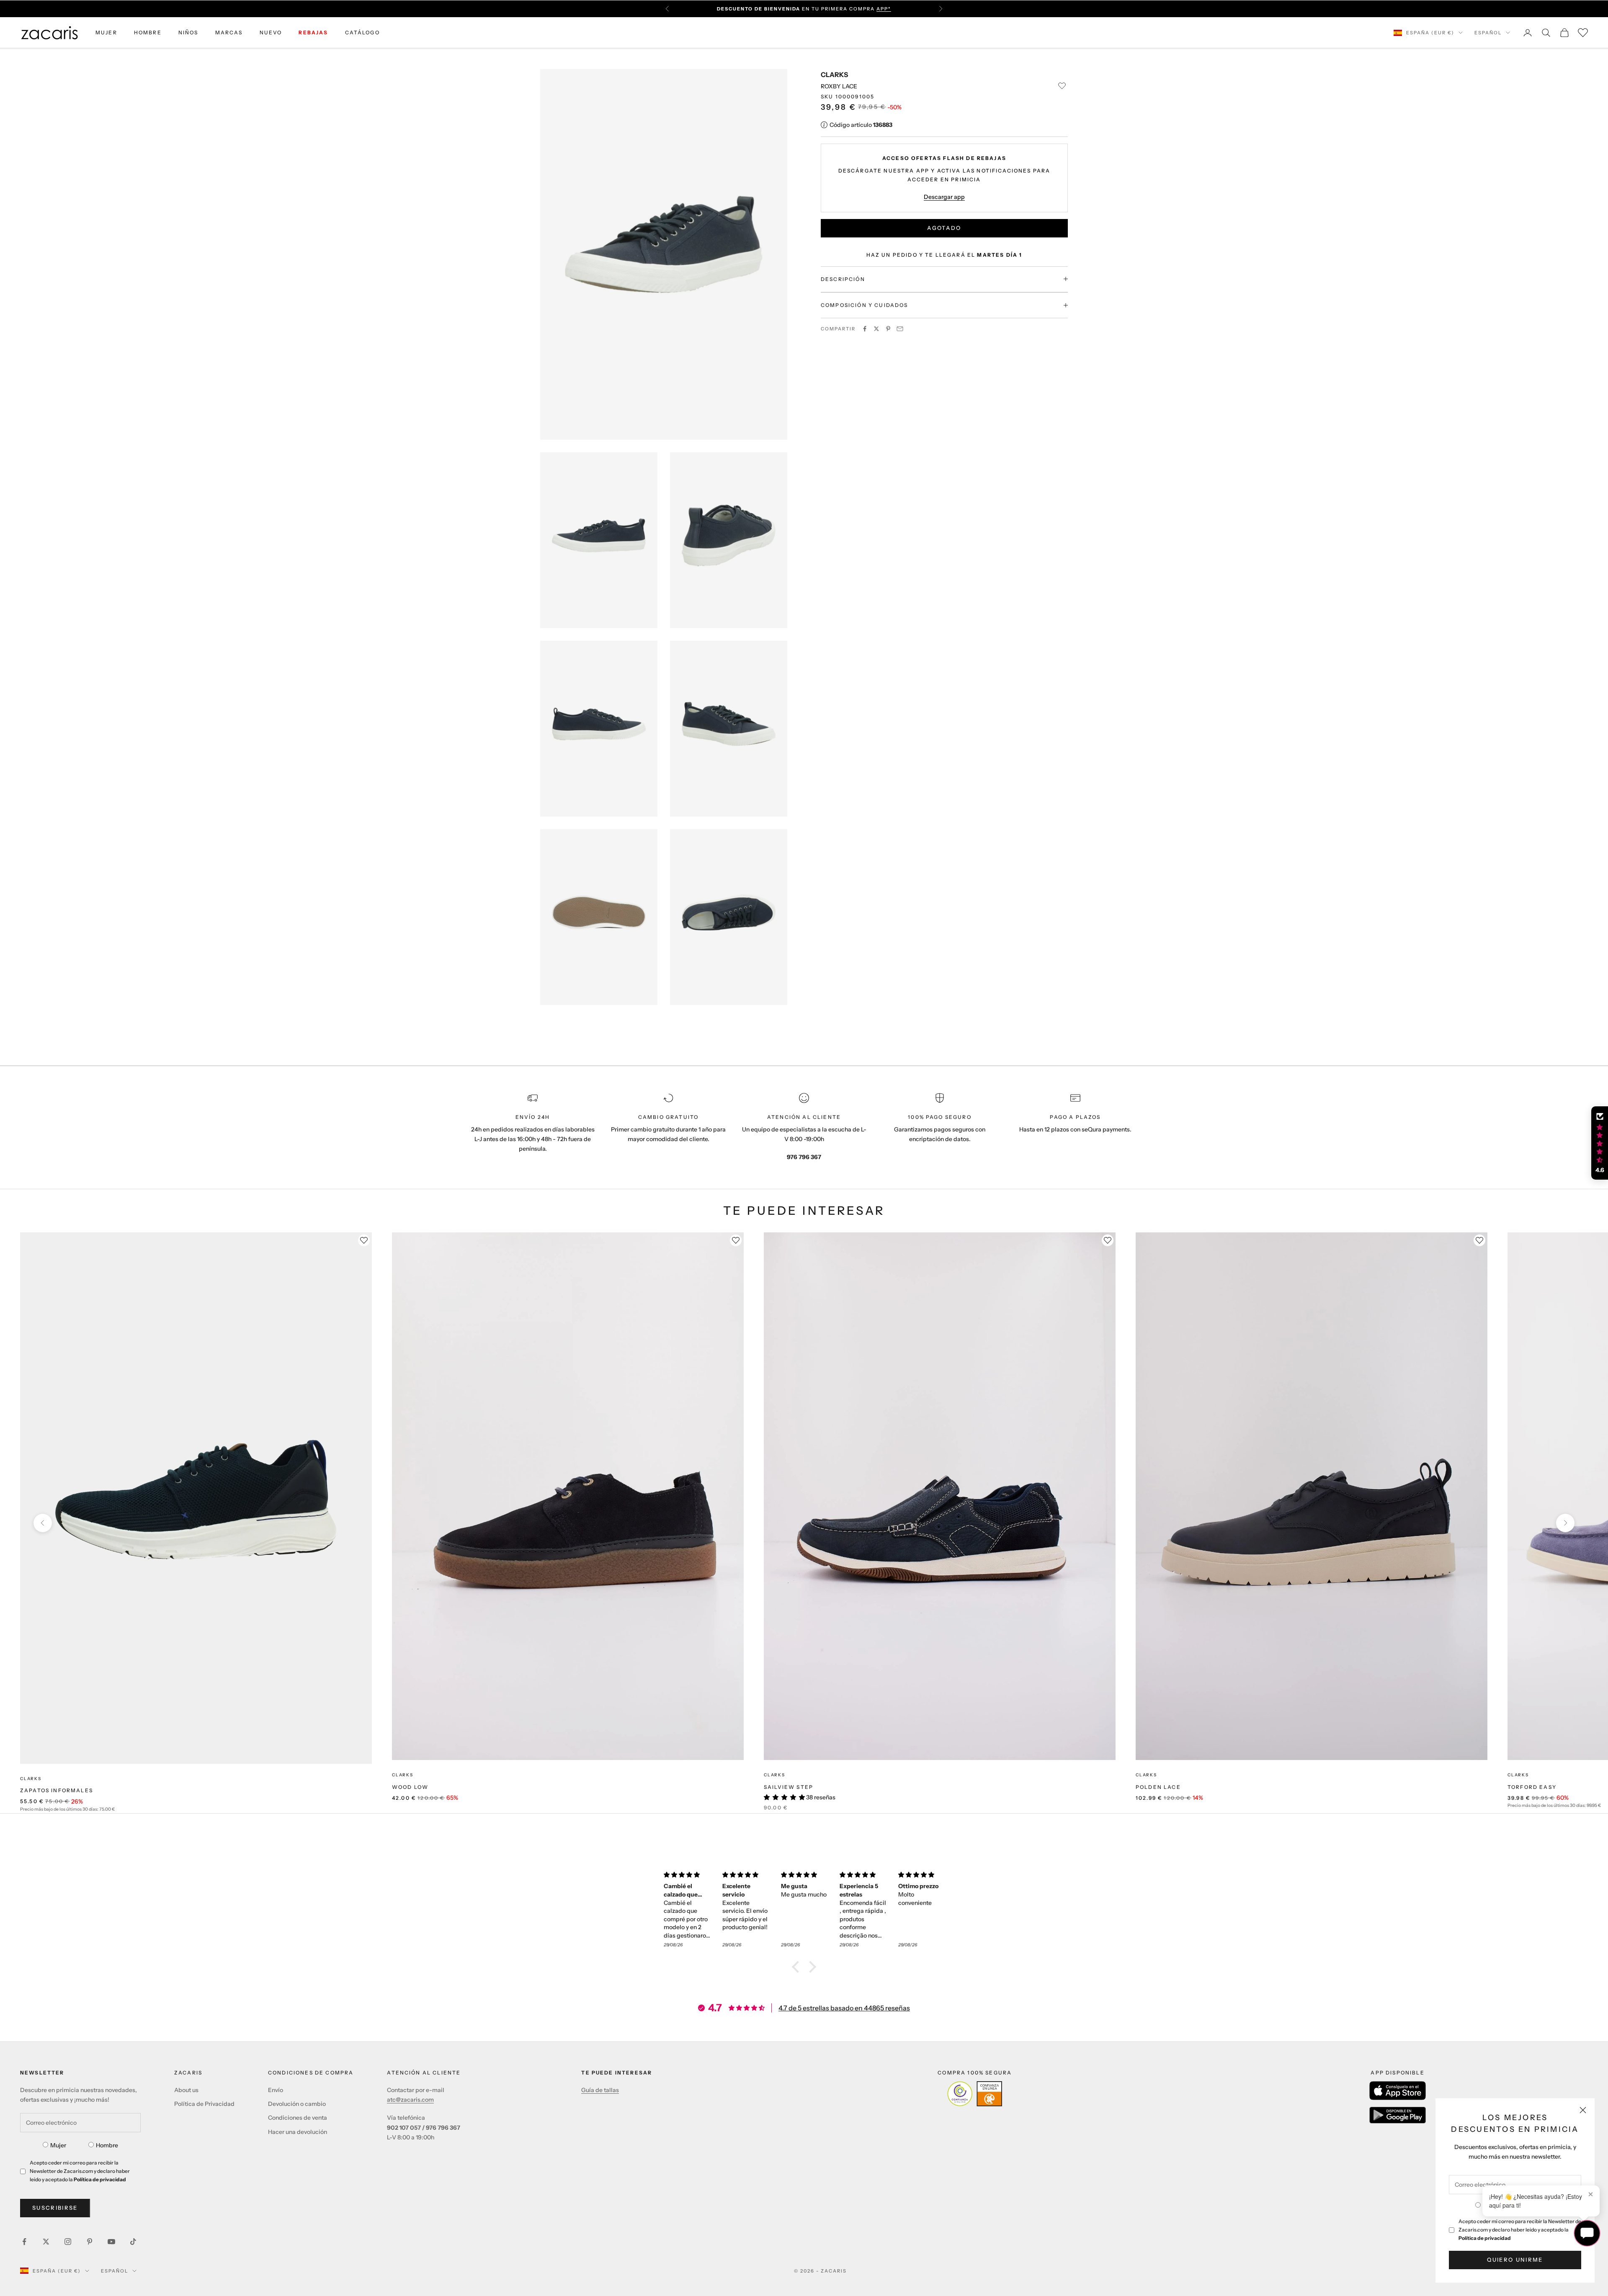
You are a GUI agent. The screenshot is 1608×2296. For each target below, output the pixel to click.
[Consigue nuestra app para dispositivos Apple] (1398, 2091)
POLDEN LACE (1158, 1787)
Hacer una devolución (298, 2132)
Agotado (944, 228)
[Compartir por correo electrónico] (900, 329)
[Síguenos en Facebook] (24, 2242)
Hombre (107, 2145)
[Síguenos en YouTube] (111, 2242)
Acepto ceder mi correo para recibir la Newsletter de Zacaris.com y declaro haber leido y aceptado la (1520, 2230)
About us (186, 2090)
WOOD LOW (410, 1787)
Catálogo (362, 32)
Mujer (58, 2145)
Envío (276, 2090)
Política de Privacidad (204, 2104)
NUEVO (271, 32)
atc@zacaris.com (410, 2100)
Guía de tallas (600, 2090)
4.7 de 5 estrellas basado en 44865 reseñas (844, 2008)
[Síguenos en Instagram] (68, 2242)
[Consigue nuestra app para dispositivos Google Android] (1398, 2115)
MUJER (106, 32)
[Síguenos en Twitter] (46, 2242)
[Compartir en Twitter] (876, 329)
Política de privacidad (1485, 2238)
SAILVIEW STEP (789, 1787)
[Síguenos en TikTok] (133, 2242)
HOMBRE (148, 32)
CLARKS (834, 75)
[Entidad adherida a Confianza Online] (975, 2094)
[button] (798, 1967)
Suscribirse (55, 2208)
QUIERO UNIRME (1515, 2260)
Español (1488, 33)
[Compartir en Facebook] (865, 329)
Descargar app (944, 196)
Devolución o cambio (297, 2104)
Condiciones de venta (298, 2118)
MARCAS (229, 32)
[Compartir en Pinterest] (888, 329)
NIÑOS (188, 32)
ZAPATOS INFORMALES (57, 1790)
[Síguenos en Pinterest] (90, 2242)
